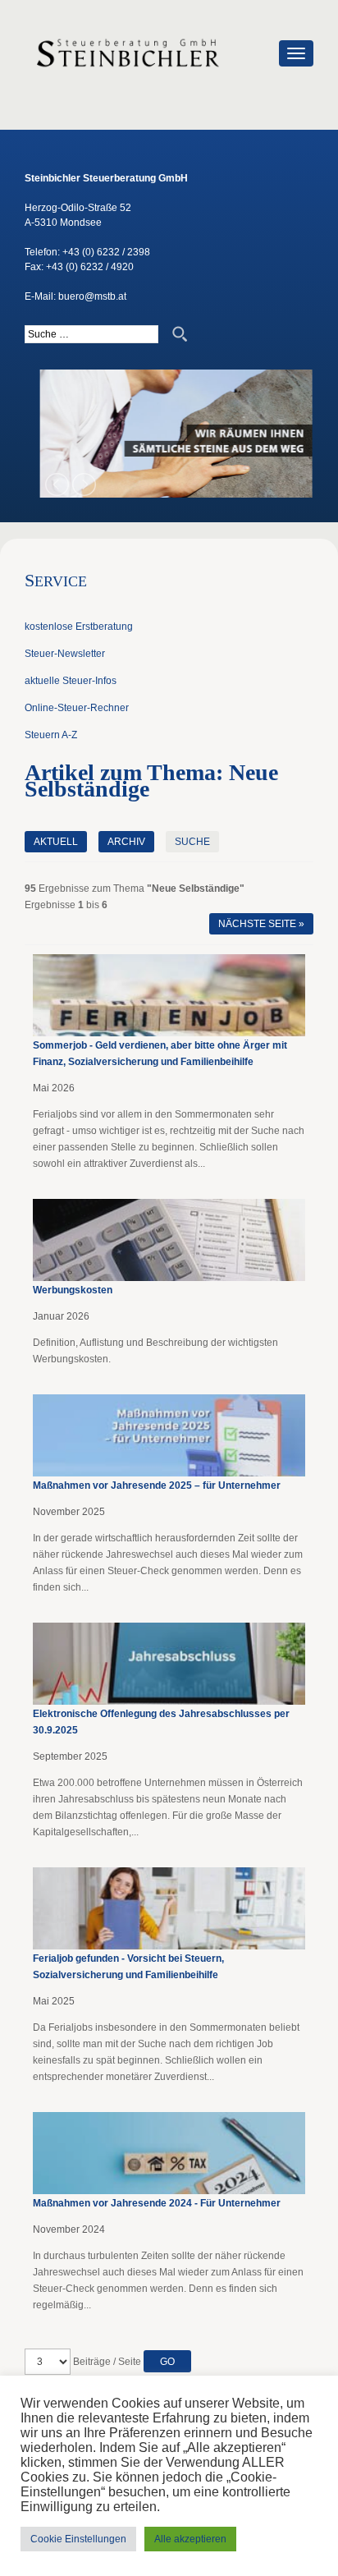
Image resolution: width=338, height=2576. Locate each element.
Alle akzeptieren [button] (190, 2539)
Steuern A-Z (51, 735)
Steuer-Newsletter (65, 654)
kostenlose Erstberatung (79, 627)
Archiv (126, 842)
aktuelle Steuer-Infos (71, 681)
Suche (192, 842)
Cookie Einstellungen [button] (78, 2539)
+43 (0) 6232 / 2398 (106, 252)
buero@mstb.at (92, 296)
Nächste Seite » (261, 924)
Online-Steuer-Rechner (77, 708)
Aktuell (56, 842)
